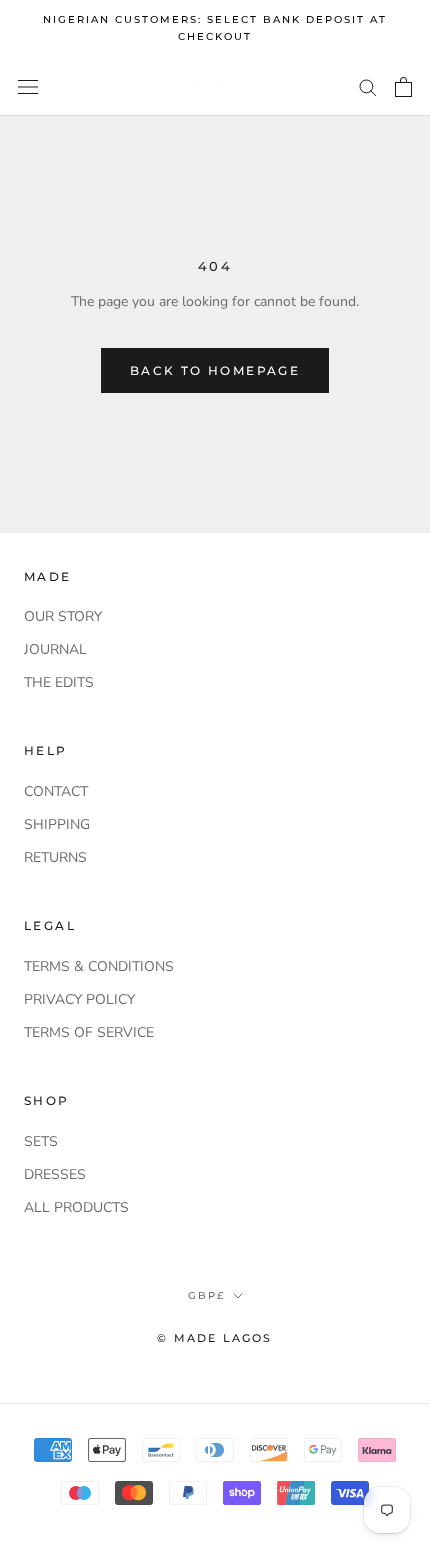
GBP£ (206, 1295)
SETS (41, 1141)
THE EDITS (59, 682)
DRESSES (55, 1174)
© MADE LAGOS (214, 1338)
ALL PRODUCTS (76, 1207)
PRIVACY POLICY (79, 999)
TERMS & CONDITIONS (99, 966)
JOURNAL (55, 649)
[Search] (368, 86)
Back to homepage (215, 370)
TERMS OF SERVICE (89, 1032)
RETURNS (55, 857)
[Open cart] (403, 87)
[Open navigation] (28, 86)
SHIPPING (57, 824)
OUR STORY (63, 616)
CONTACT (56, 791)
